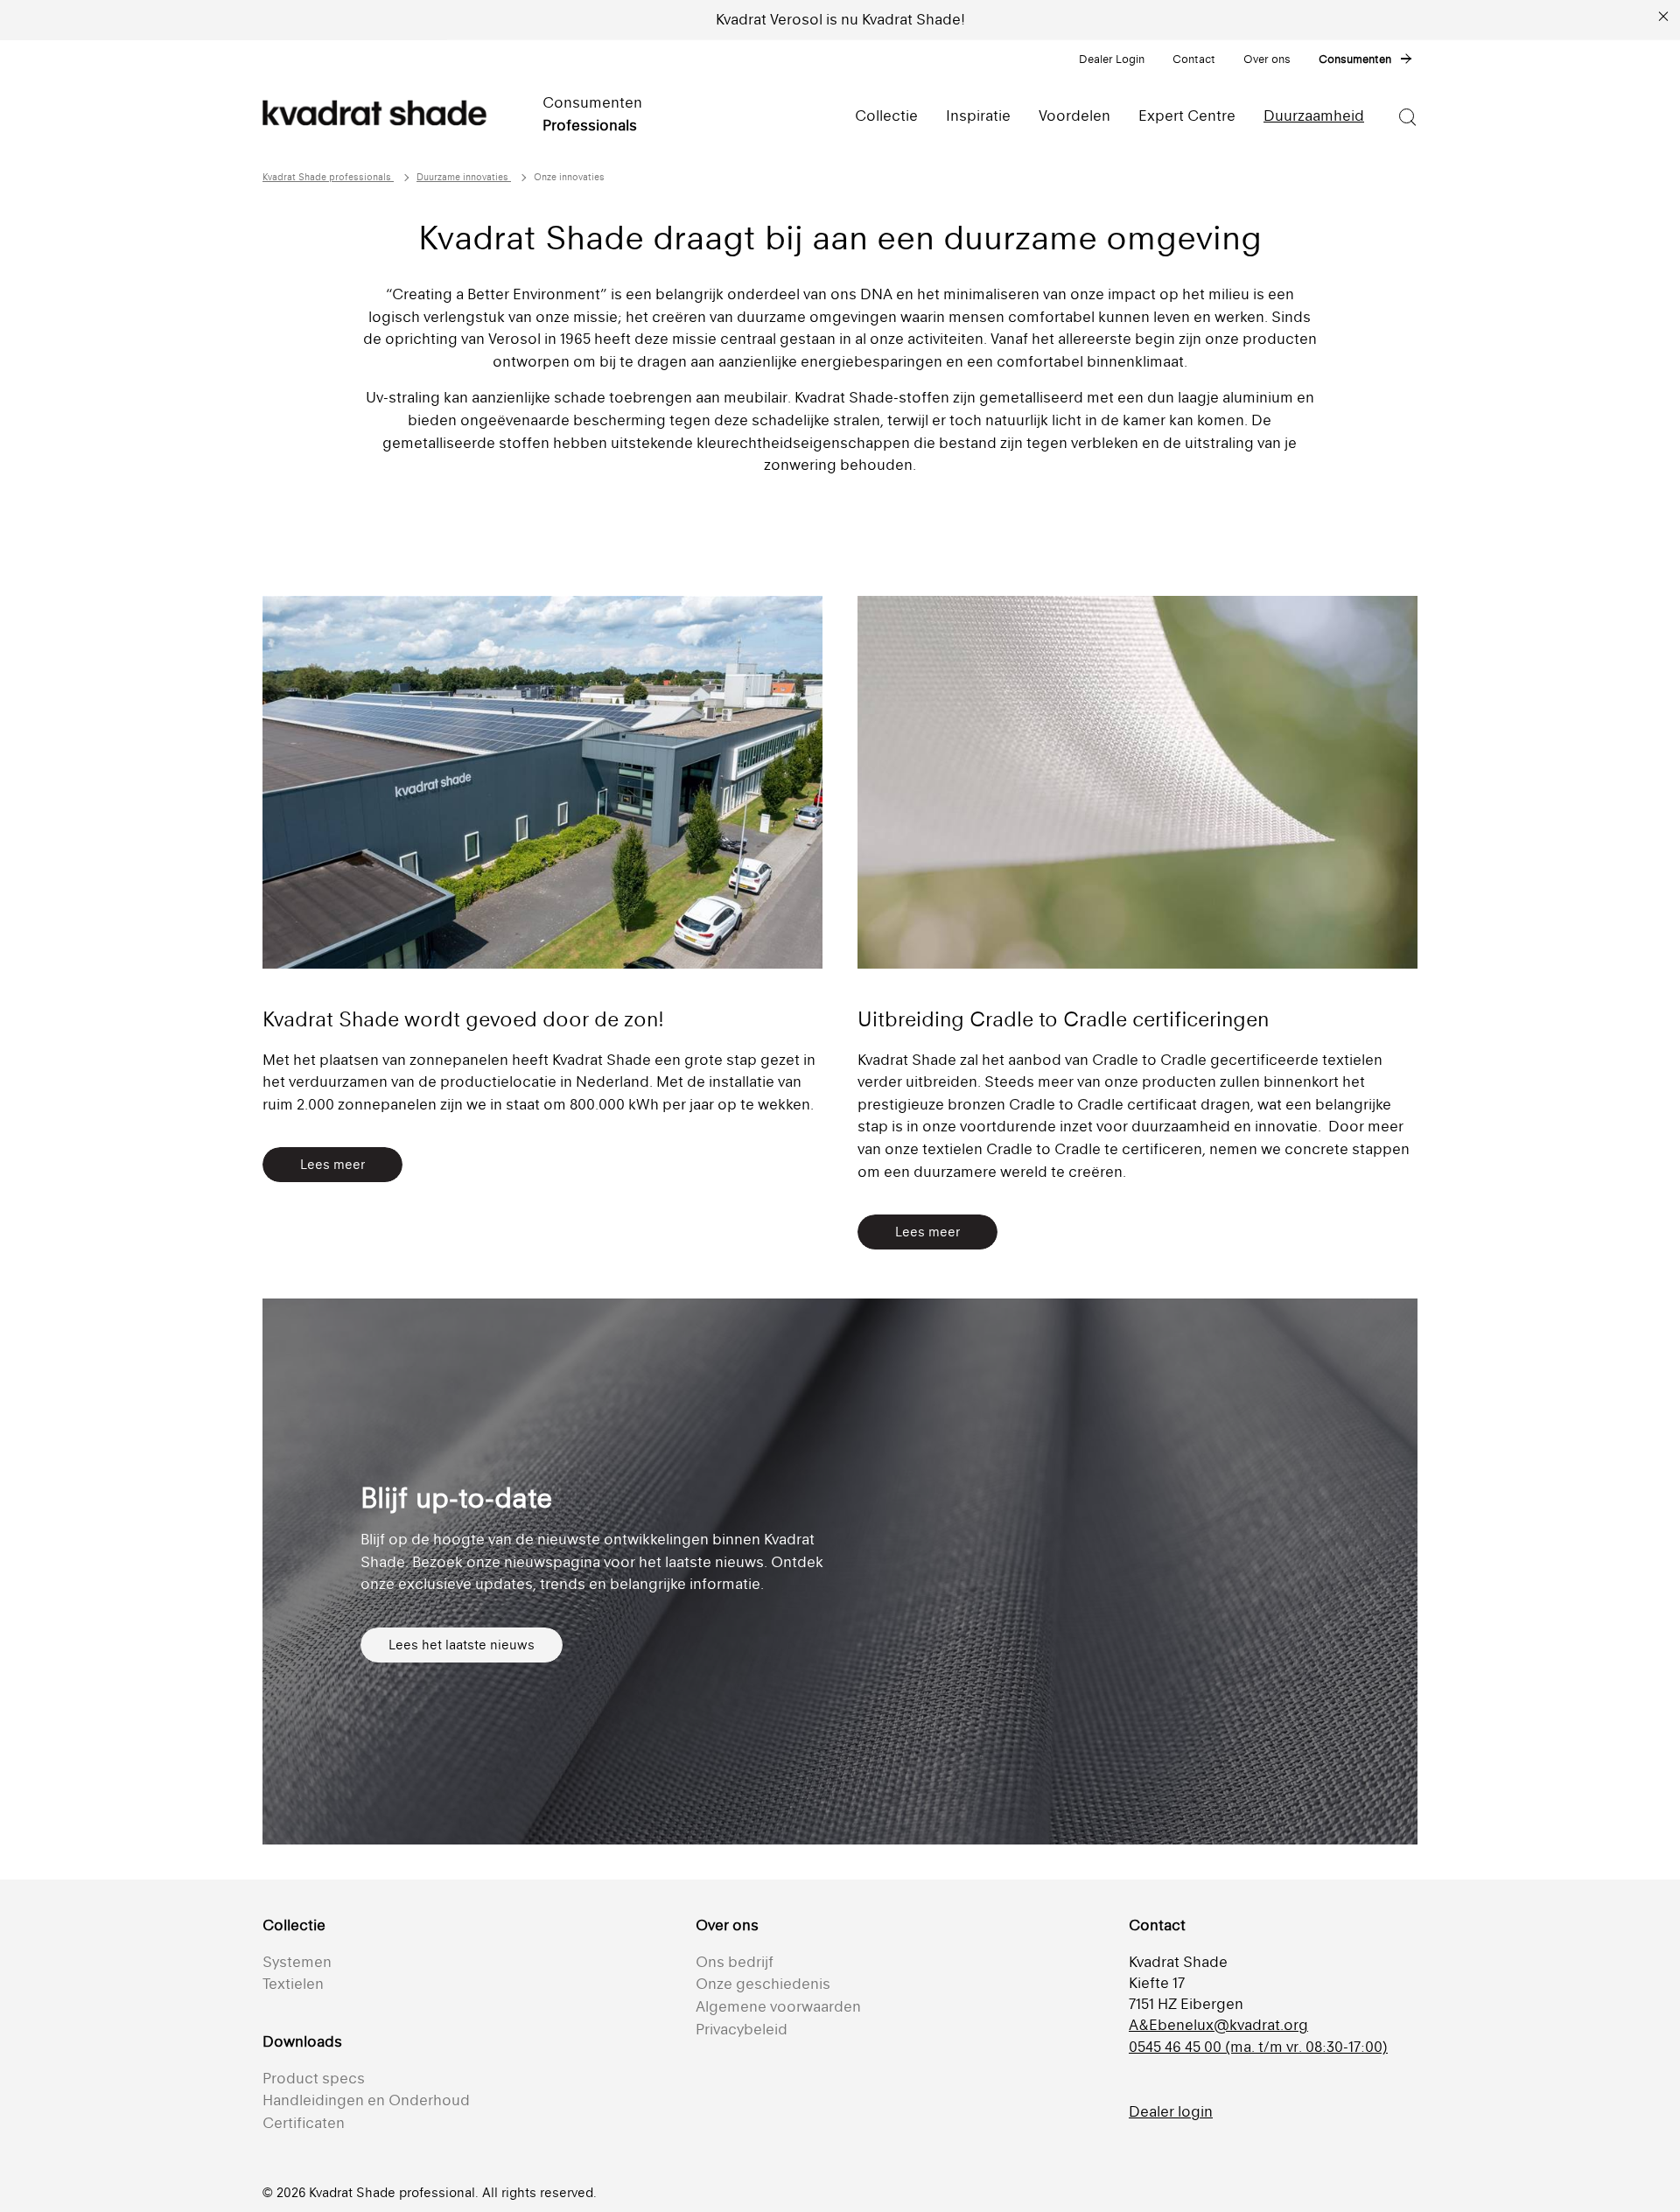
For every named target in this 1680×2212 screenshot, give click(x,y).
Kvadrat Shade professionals (328, 177)
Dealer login (1171, 2111)
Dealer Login (1112, 59)
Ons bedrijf (735, 1962)
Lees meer (332, 1164)
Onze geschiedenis (763, 1984)
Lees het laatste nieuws (462, 1645)
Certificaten (304, 2123)
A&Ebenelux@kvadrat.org (1218, 2025)
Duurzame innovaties (464, 177)
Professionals (590, 125)
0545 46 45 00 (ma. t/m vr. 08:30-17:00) (1258, 2047)
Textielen (293, 1984)
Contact (1194, 59)
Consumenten (1355, 59)
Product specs (314, 2078)
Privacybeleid (742, 2029)
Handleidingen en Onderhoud (366, 2100)
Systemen (297, 1962)
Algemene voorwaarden (778, 2006)
